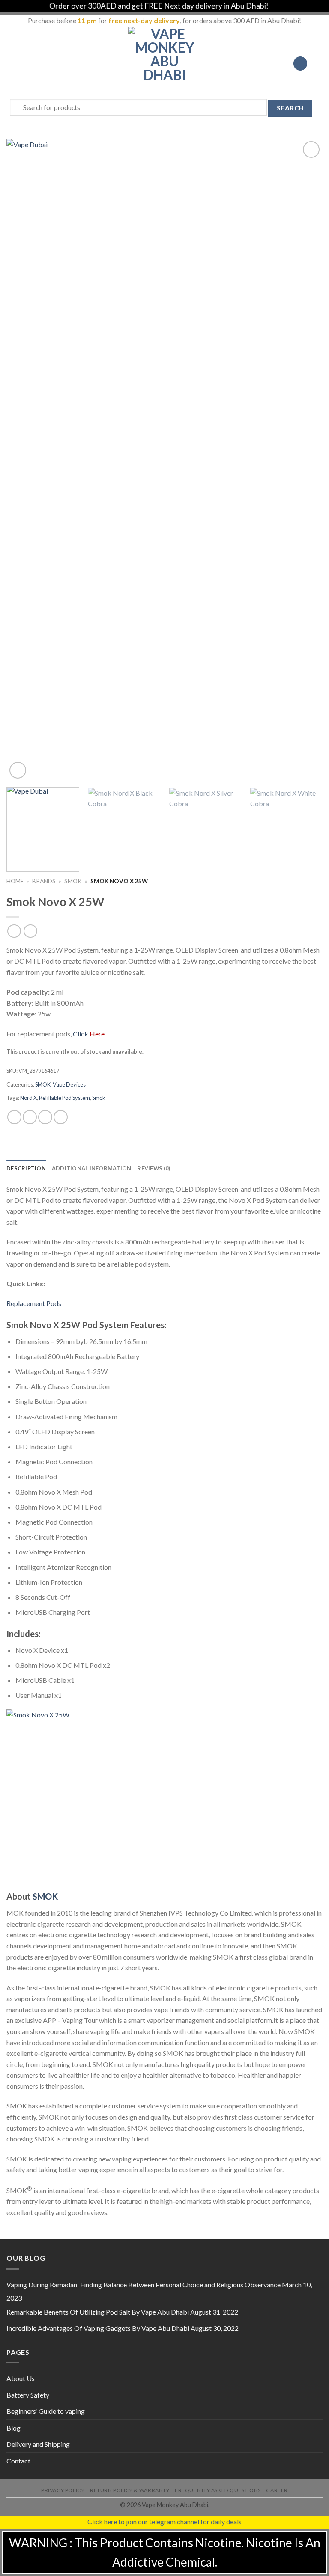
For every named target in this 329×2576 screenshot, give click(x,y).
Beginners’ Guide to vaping (46, 2411)
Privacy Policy (63, 2490)
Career (277, 2490)
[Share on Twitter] (45, 1117)
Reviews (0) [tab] (154, 1168)
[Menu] (12, 64)
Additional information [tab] (92, 1168)
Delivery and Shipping (38, 2444)
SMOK (73, 881)
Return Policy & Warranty (130, 2490)
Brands (44, 881)
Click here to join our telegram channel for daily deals (164, 2521)
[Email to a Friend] (61, 1117)
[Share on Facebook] (30, 1117)
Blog (13, 2428)
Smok (99, 1098)
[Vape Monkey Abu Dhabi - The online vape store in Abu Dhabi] (164, 63)
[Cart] (318, 63)
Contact (18, 2461)
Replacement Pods (34, 1303)
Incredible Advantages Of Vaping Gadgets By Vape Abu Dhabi (98, 2328)
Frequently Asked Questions (218, 2490)
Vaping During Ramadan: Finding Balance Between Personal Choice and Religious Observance (144, 2284)
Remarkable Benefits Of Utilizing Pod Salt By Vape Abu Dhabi (98, 2312)
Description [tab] (26, 1168)
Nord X (28, 1098)
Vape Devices (69, 1084)
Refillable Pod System (64, 1098)
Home (15, 881)
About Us (21, 2378)
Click (89, 1034)
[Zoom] (18, 770)
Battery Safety (28, 2395)
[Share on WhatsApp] (14, 1117)
